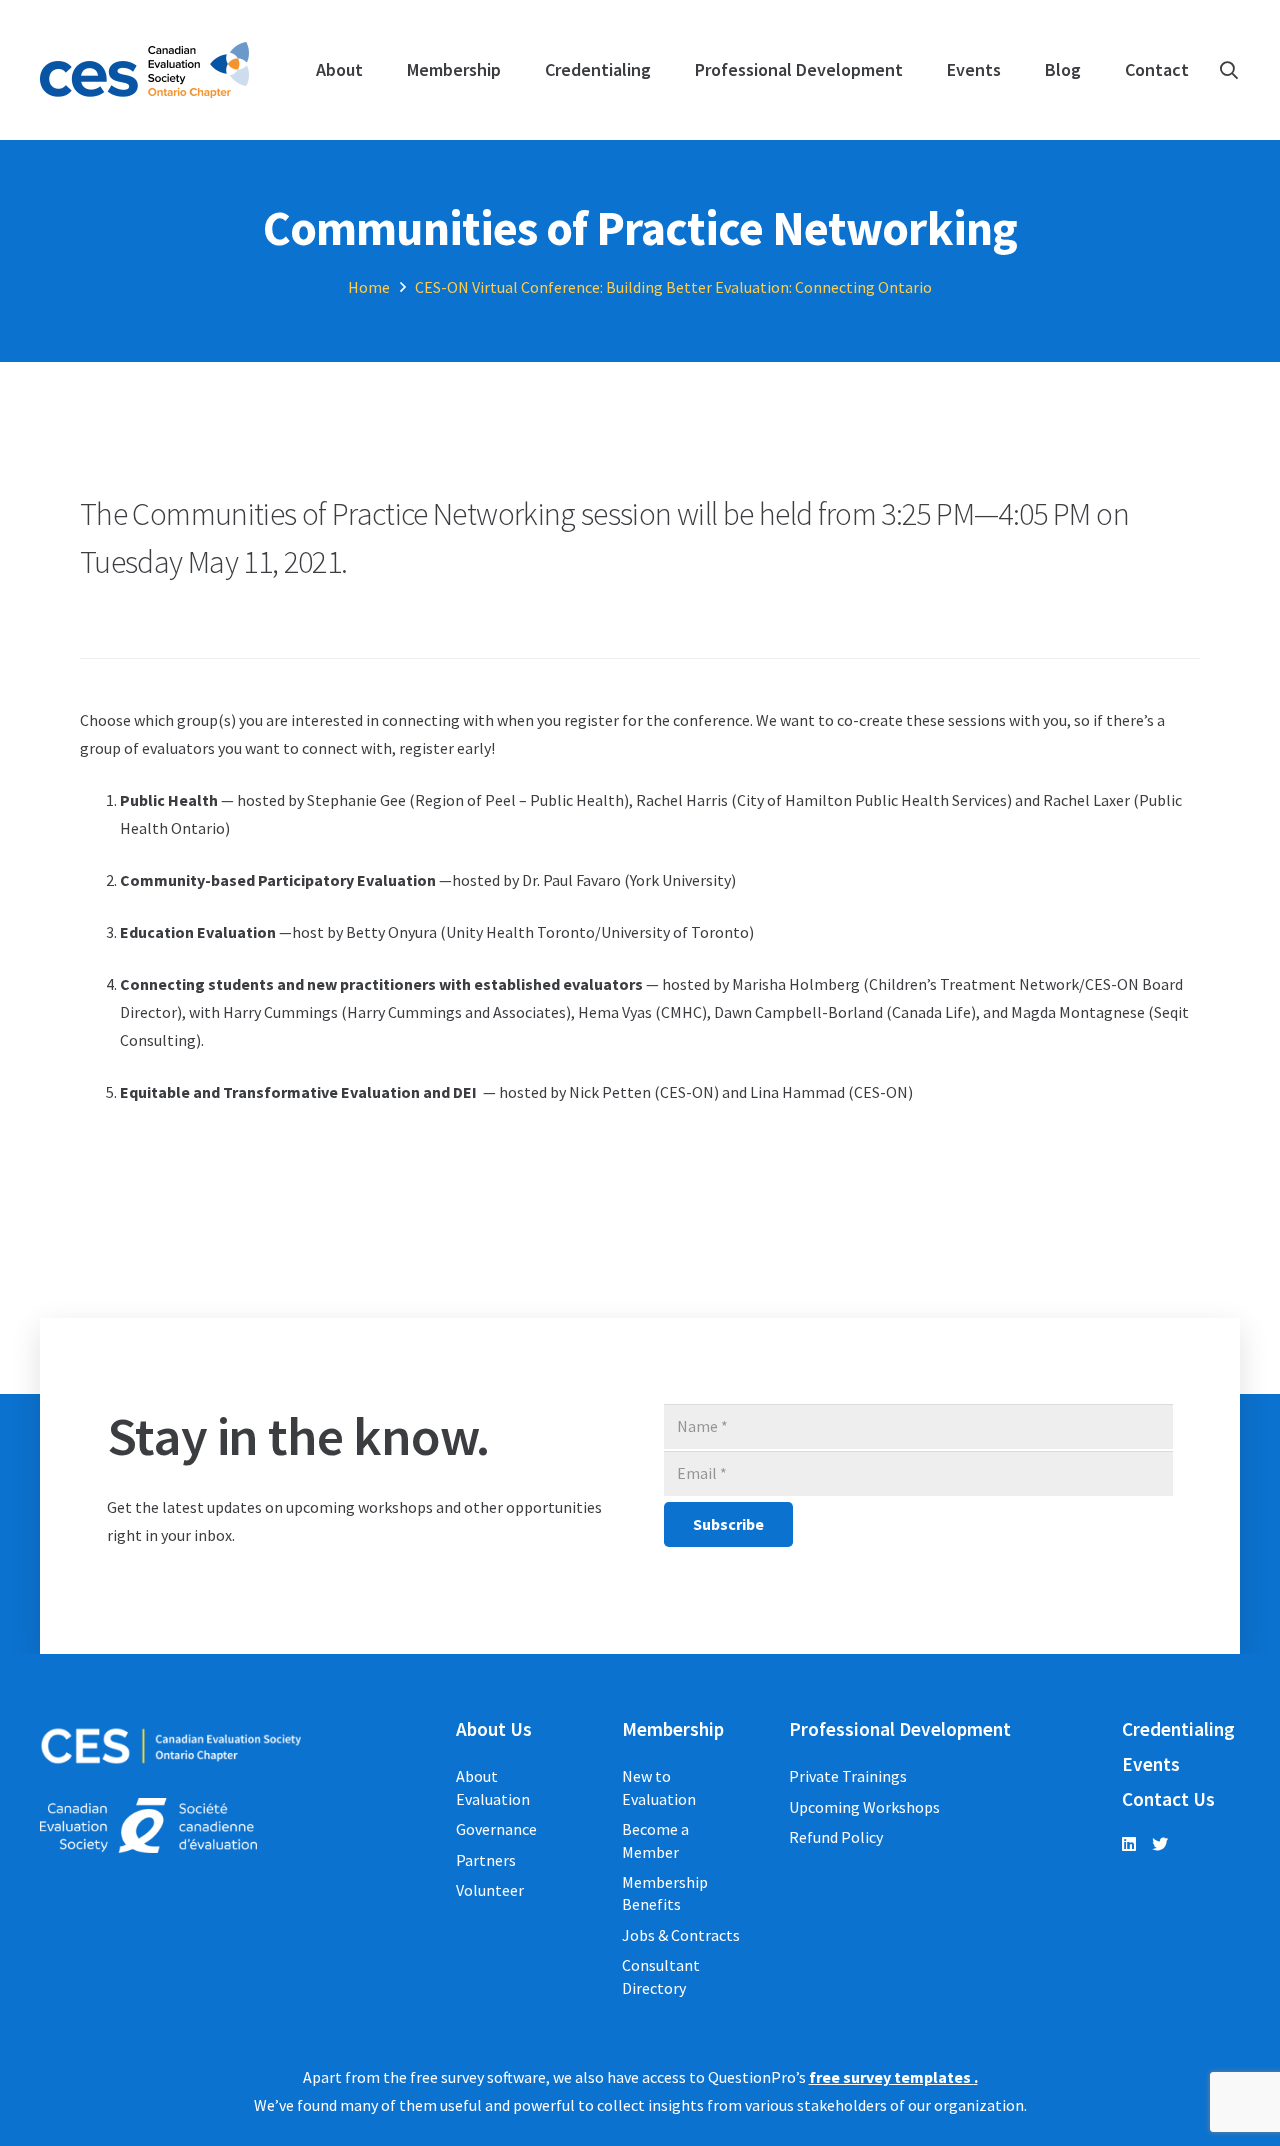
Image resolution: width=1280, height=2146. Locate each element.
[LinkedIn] (1129, 1844)
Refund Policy (836, 1837)
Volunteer (490, 1890)
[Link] (144, 70)
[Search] (1229, 70)
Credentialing (1178, 1729)
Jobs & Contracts (681, 1935)
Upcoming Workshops (864, 1807)
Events (1151, 1764)
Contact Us (1168, 1799)
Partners (486, 1860)
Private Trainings (848, 1776)
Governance (496, 1829)
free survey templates (891, 2077)
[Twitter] (1160, 1844)
